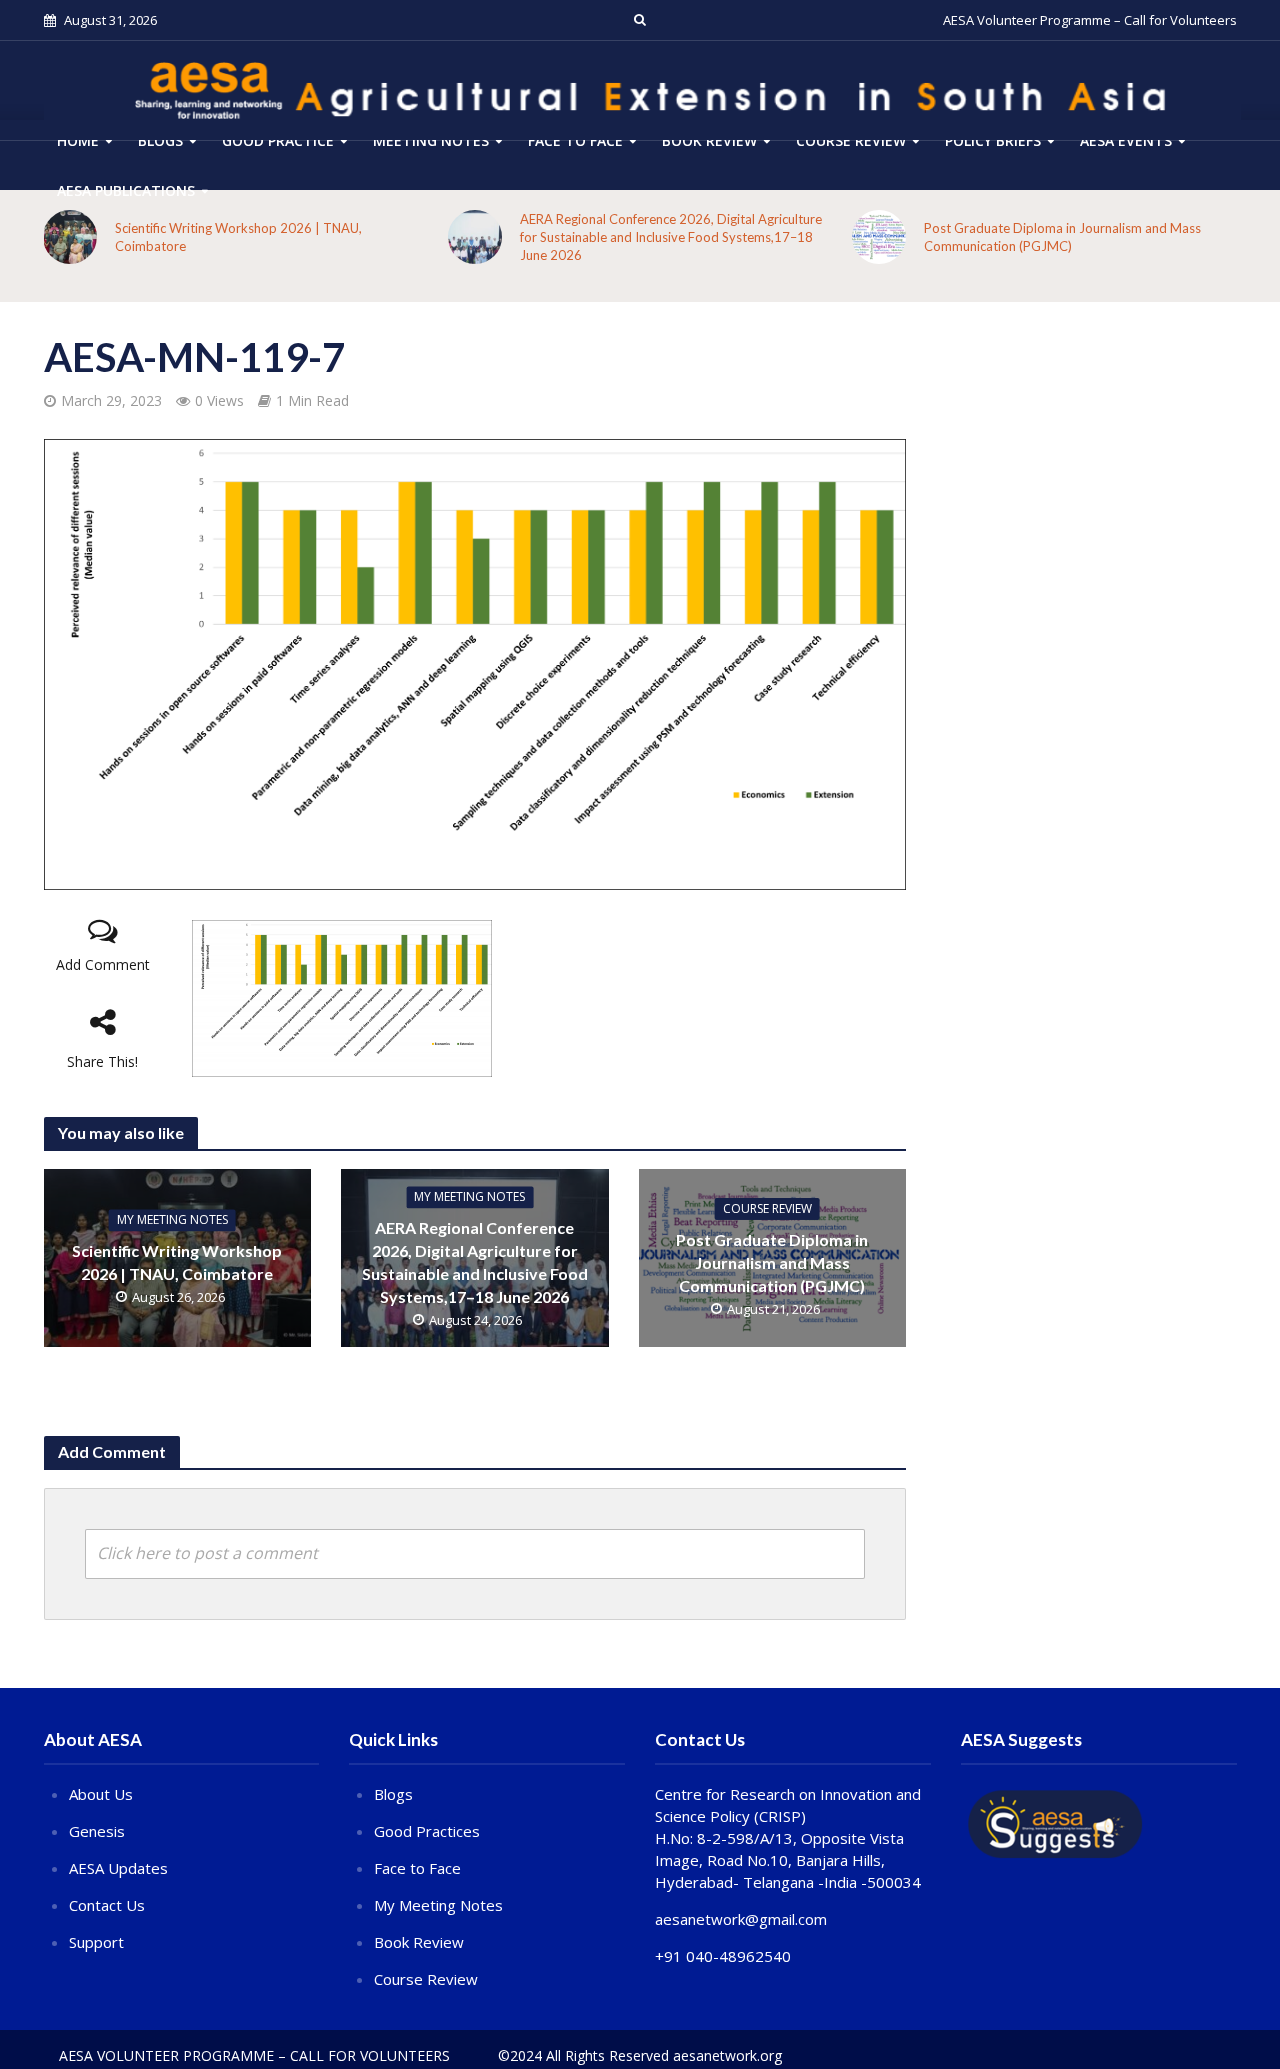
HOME (78, 140)
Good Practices (427, 1831)
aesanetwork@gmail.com (741, 1919)
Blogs (160, 140)
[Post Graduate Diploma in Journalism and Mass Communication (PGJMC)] (879, 237)
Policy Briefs (993, 140)
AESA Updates (118, 1868)
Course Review (426, 1979)
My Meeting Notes (172, 1219)
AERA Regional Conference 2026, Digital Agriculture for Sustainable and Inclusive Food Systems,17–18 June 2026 (671, 237)
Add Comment (103, 964)
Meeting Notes (431, 140)
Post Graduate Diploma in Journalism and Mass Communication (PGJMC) (1062, 237)
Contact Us (107, 1905)
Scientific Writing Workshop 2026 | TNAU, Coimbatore (238, 237)
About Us (101, 1794)
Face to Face (575, 140)
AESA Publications (126, 190)
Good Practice (278, 140)
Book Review (709, 140)
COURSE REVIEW (851, 140)
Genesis (97, 1831)
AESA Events (1126, 140)
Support (96, 1942)
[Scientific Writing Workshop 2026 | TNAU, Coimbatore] (70, 237)
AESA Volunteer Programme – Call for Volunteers (1090, 20)
